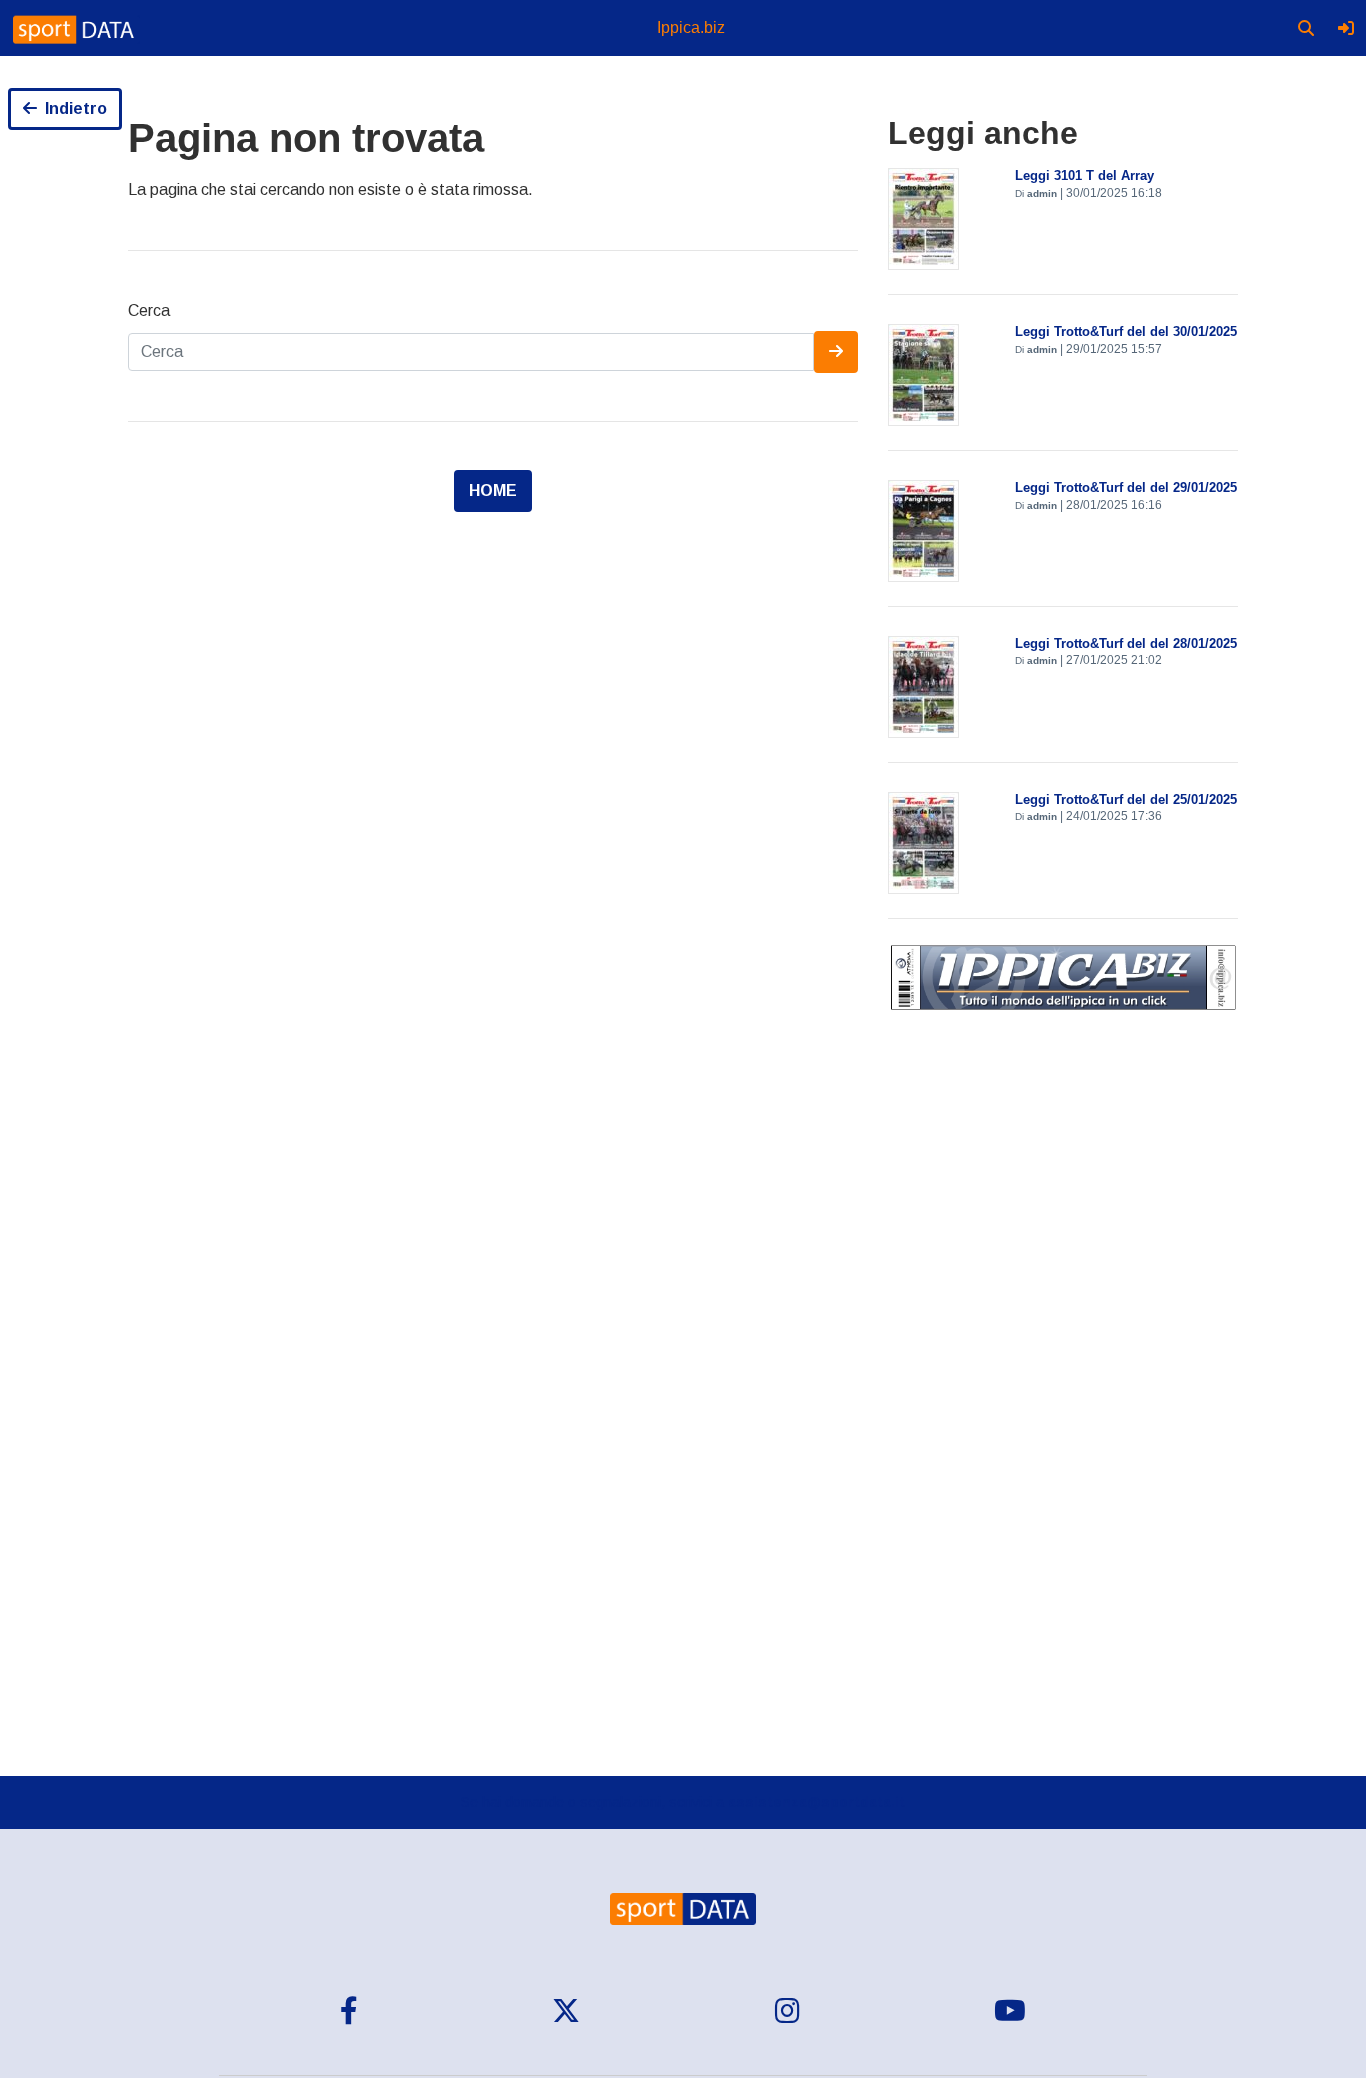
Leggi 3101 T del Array (1084, 175)
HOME (493, 490)
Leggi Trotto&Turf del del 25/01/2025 (1126, 799)
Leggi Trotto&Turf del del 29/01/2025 (1126, 487)
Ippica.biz (691, 27)
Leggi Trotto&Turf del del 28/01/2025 (1126, 643)
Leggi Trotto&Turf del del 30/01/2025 (1126, 331)
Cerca (149, 310)
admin (1042, 193)
